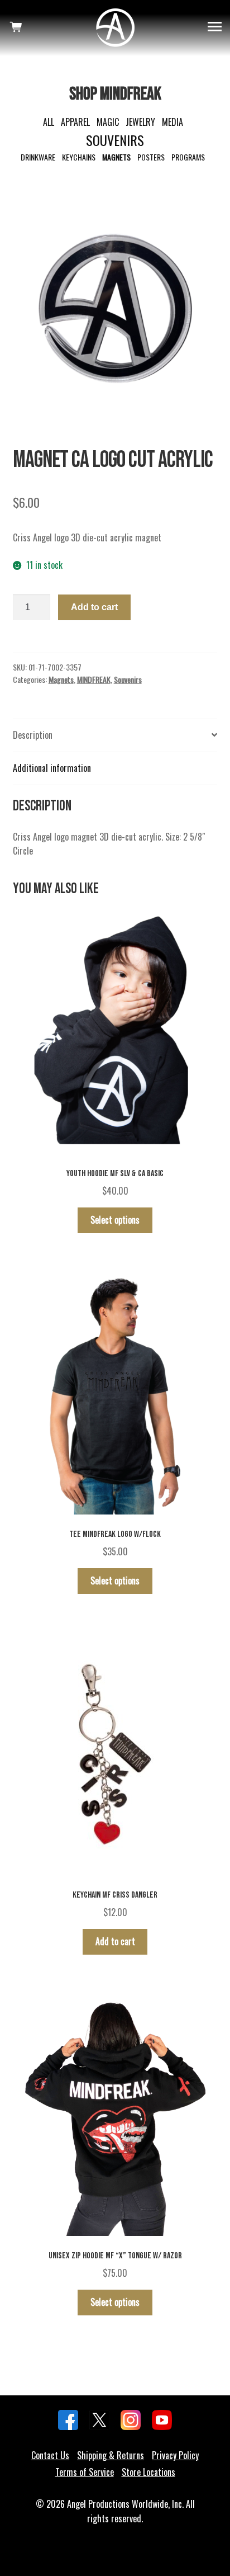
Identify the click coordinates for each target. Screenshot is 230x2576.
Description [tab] (33, 735)
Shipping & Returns (111, 2455)
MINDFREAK (94, 679)
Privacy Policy (175, 2455)
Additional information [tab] (52, 768)
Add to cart (94, 607)
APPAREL (75, 122)
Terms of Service (85, 2472)
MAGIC (108, 122)
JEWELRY (140, 122)
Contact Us (50, 2455)
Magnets (61, 679)
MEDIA (172, 122)
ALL (49, 122)
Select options (115, 1220)
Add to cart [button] (115, 1941)
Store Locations (148, 2472)
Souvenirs (128, 679)
